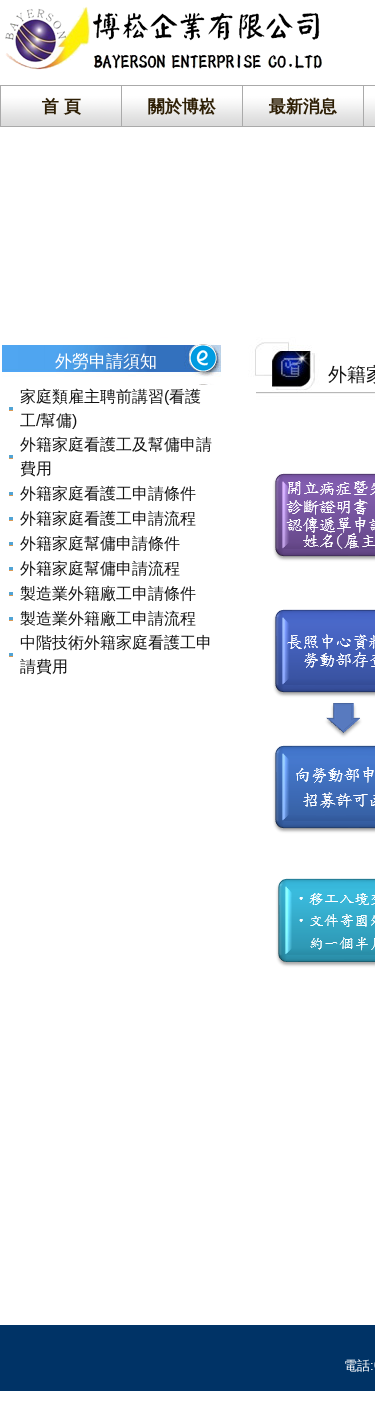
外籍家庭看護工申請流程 (108, 518)
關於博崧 (182, 106)
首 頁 (61, 106)
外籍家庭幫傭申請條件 (100, 543)
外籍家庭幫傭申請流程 (100, 568)
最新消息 (303, 106)
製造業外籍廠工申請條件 (108, 593)
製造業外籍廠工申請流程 (108, 618)
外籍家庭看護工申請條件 (108, 493)
